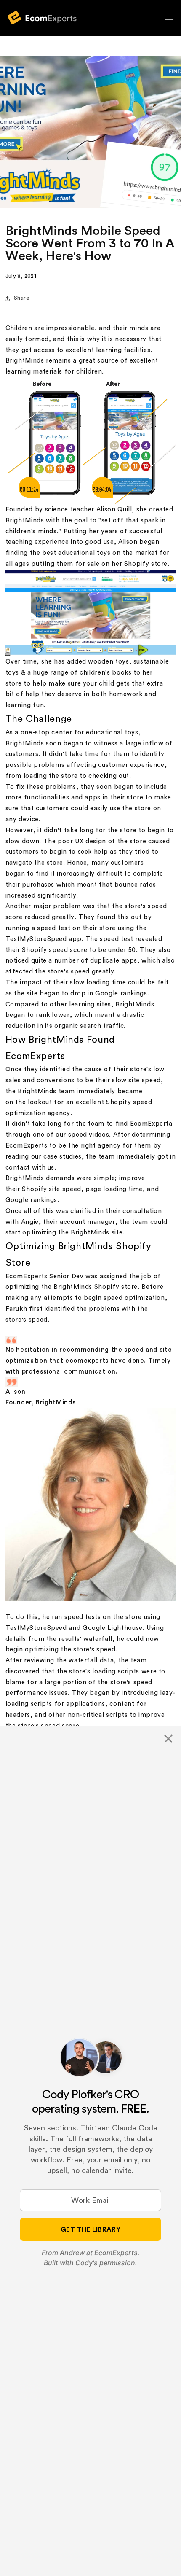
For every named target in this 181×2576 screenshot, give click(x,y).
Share (22, 298)
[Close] (168, 1739)
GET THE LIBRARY (90, 2229)
